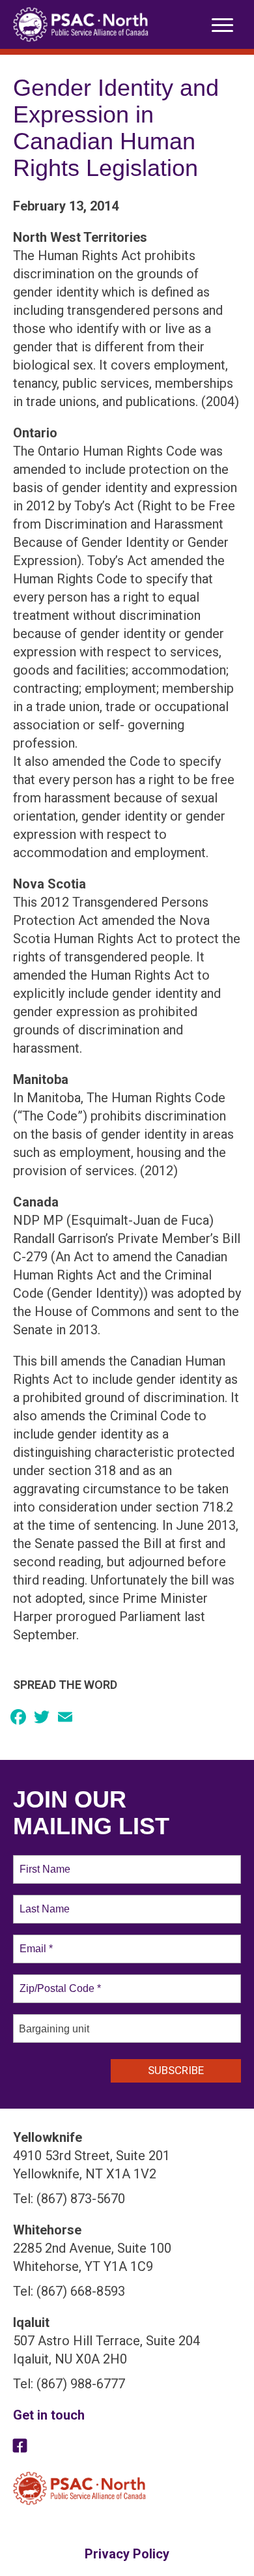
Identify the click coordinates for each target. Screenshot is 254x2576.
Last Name (42, 1901)
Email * (35, 1941)
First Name (44, 1862)
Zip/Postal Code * (58, 1981)
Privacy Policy (127, 2554)
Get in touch (49, 2415)
